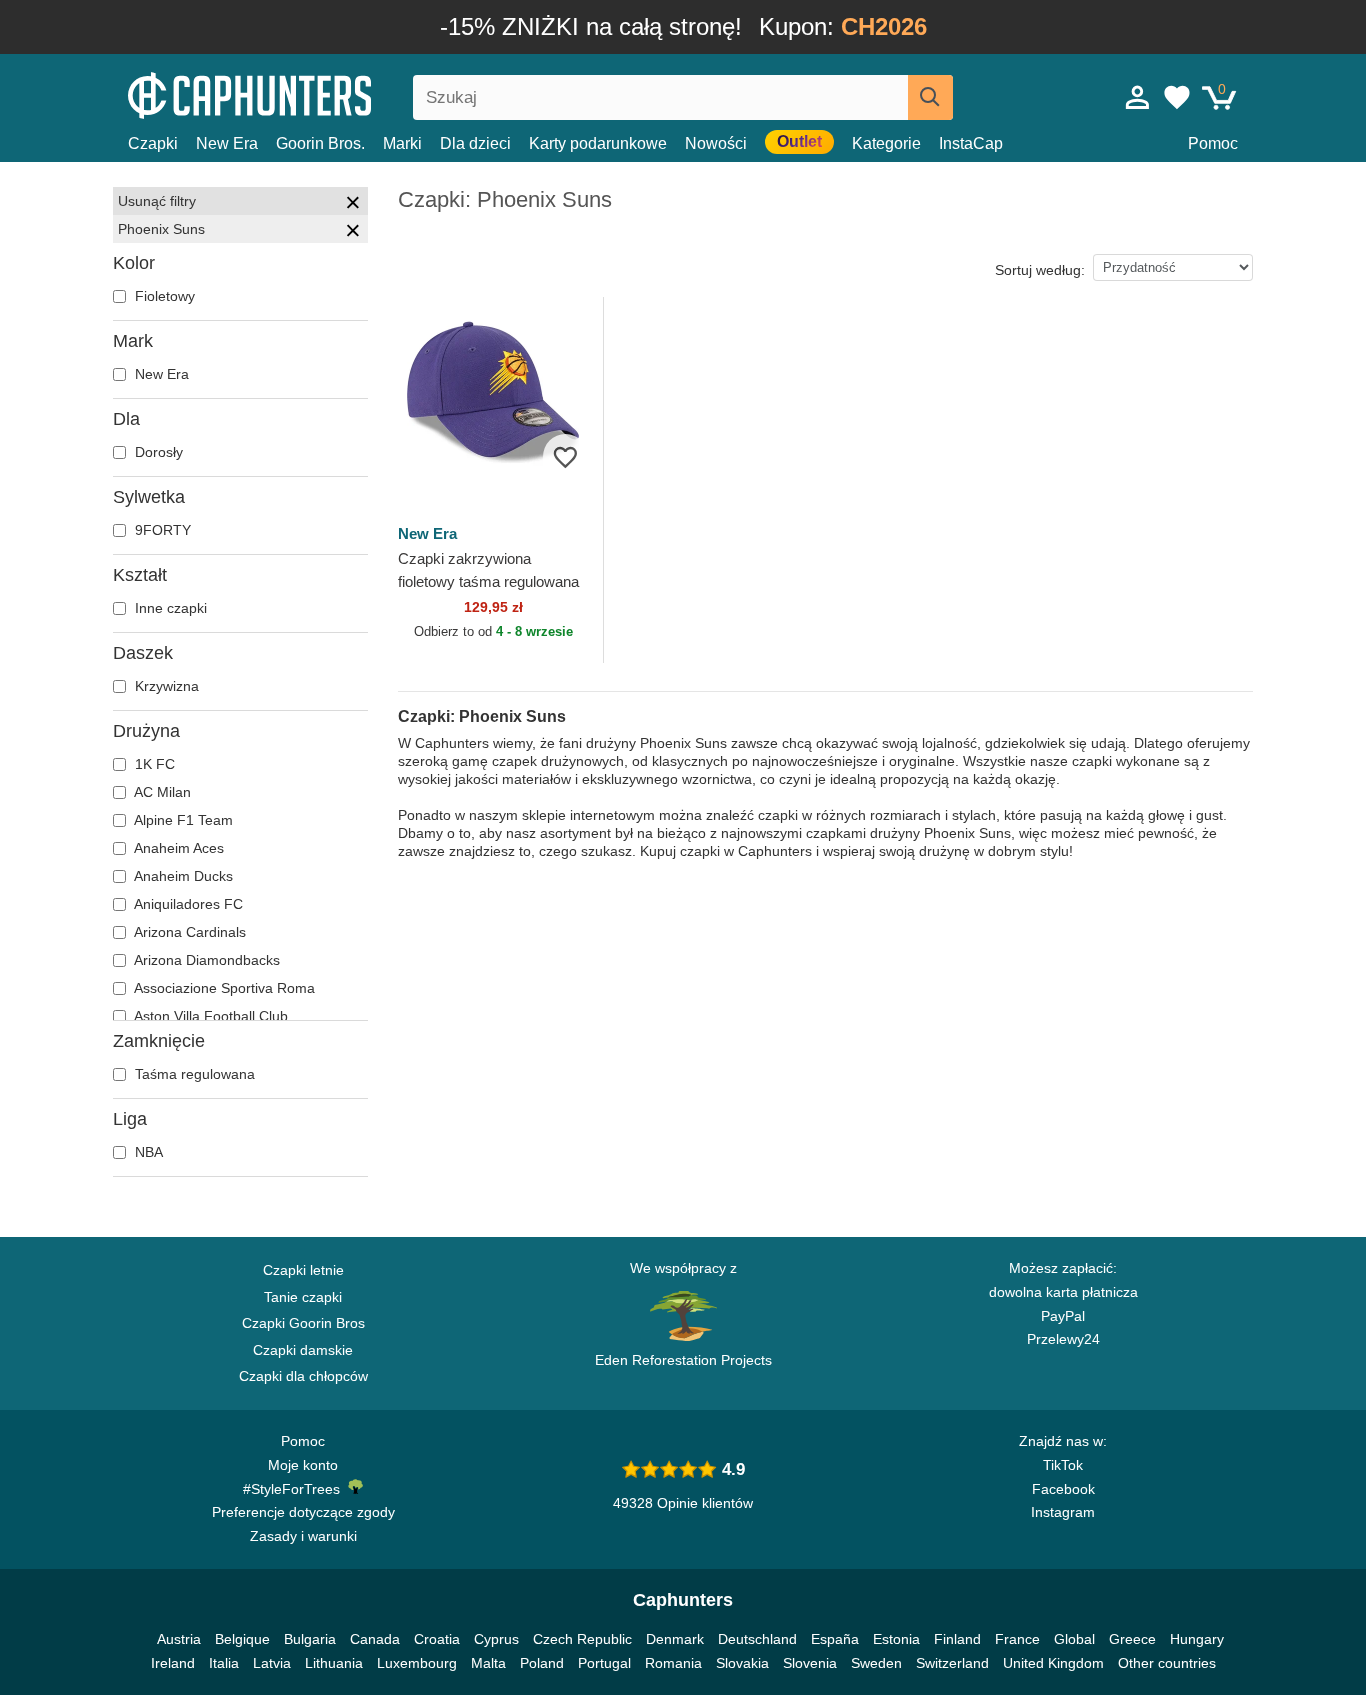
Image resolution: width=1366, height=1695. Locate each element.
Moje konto (303, 1465)
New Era (227, 143)
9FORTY (161, 530)
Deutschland (757, 1639)
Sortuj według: (1040, 270)
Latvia (272, 1663)
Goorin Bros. (320, 143)
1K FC (153, 764)
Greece (1132, 1639)
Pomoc (1213, 143)
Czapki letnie (303, 1270)
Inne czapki (169, 608)
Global (1074, 1639)
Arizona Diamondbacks (205, 960)
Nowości (716, 143)
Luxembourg (417, 1663)
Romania (673, 1663)
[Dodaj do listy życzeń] (565, 456)
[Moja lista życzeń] (1177, 97)
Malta (488, 1663)
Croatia (437, 1639)
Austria (179, 1639)
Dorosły (157, 452)
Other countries (1167, 1663)
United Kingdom (1053, 1663)
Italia (224, 1663)
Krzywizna (165, 686)
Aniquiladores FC (187, 904)
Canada (375, 1639)
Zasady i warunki (303, 1536)
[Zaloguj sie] (1138, 97)
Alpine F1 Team (182, 820)
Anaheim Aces (177, 848)
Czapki (153, 143)
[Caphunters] (303, 93)
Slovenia (810, 1663)
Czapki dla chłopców (303, 1376)
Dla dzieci (475, 143)
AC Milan (161, 792)
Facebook (1063, 1489)
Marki (402, 143)
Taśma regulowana (193, 1074)
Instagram (1063, 1512)
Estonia (896, 1639)
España (835, 1639)
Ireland (173, 1663)
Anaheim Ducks (182, 876)
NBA (147, 1152)
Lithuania (334, 1663)
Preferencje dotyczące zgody (303, 1512)
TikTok (1063, 1465)
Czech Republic (582, 1639)
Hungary (1197, 1639)
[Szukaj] (930, 97)
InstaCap (971, 143)
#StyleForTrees (295, 1489)
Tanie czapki (303, 1297)
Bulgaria (310, 1639)
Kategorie (886, 143)
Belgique (242, 1639)
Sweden (876, 1663)
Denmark (675, 1639)
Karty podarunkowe (598, 143)
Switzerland (952, 1663)
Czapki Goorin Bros (303, 1323)
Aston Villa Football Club (209, 1016)
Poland (542, 1663)
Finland (957, 1639)
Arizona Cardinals (188, 932)
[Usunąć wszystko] (353, 205)
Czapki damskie (303, 1350)
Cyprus (496, 1639)
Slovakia (742, 1663)
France (1017, 1639)
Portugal (604, 1663)
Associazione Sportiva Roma (223, 988)
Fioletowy (163, 296)
